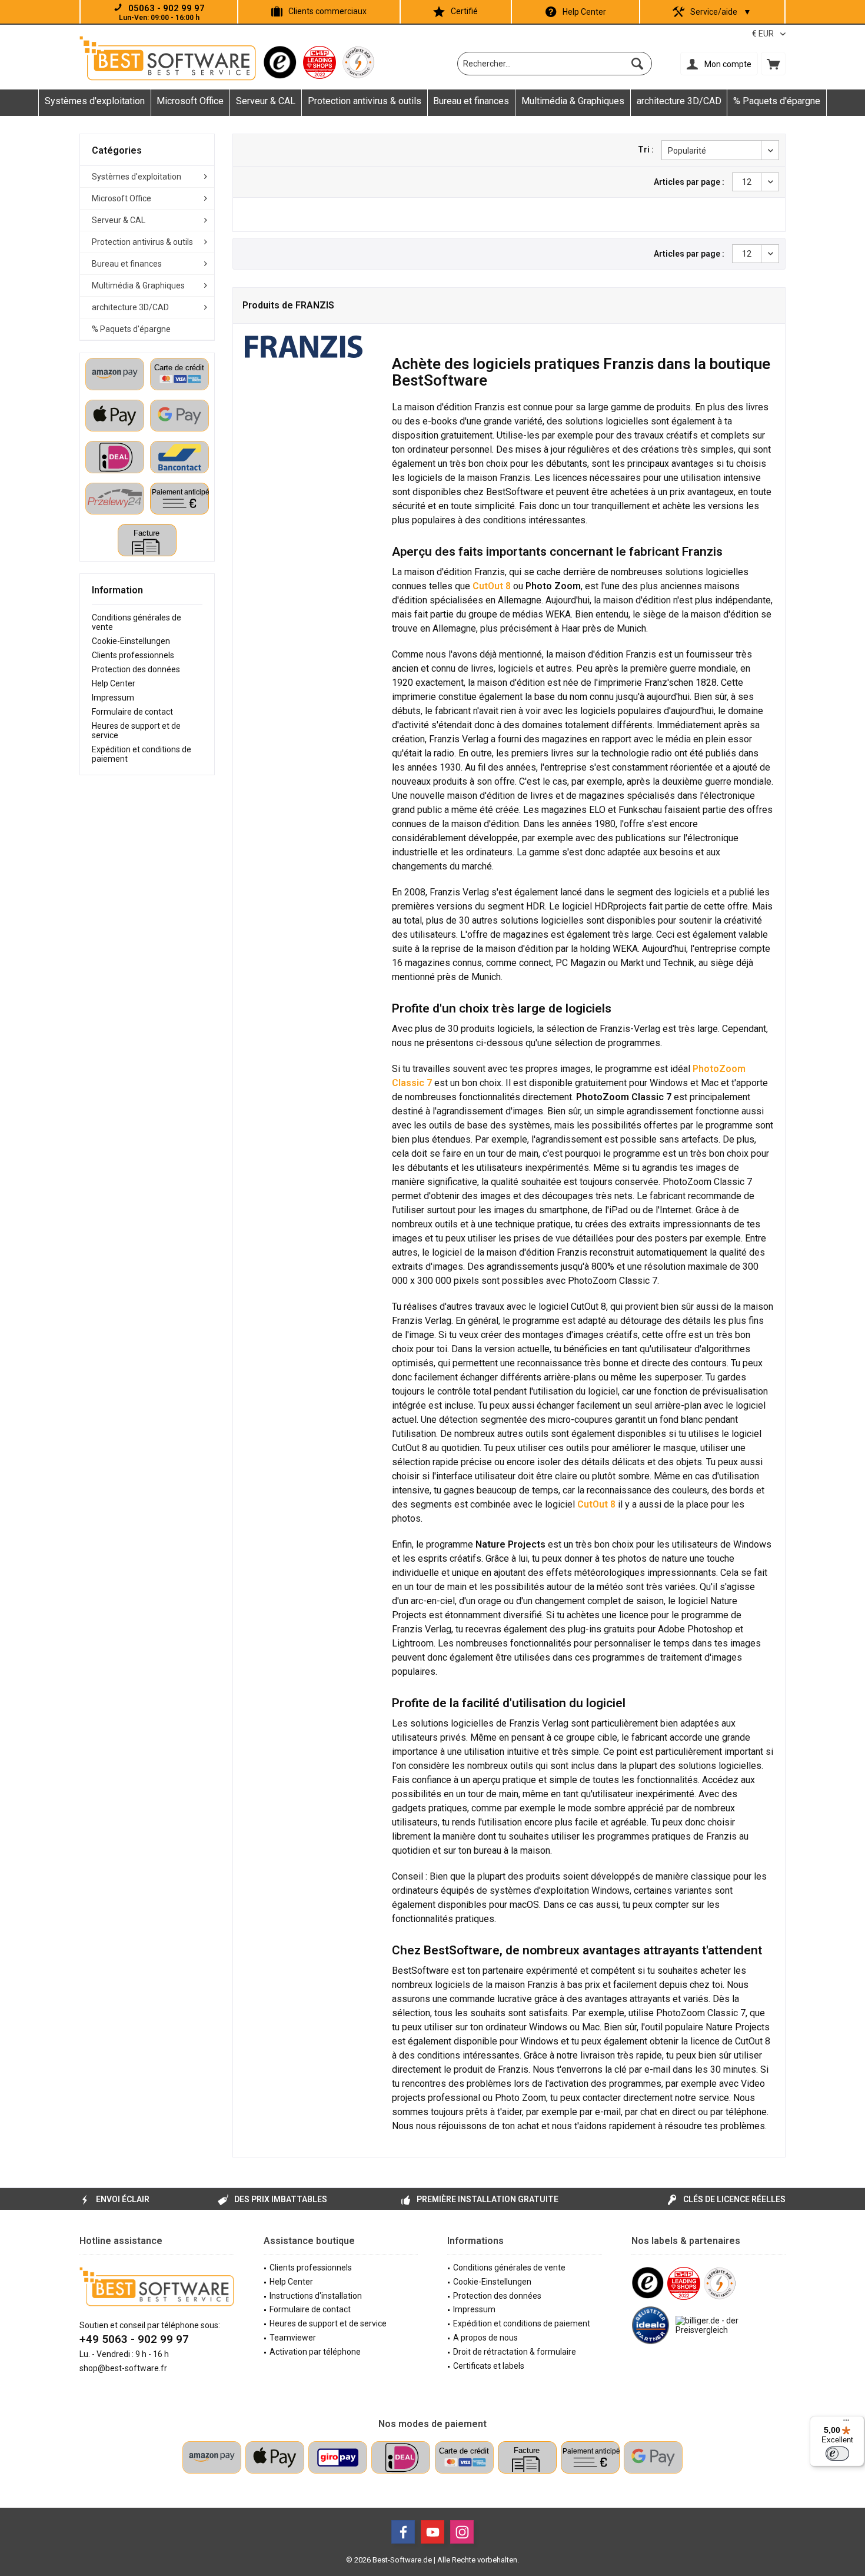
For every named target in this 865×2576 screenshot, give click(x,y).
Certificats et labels (489, 2366)
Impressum (113, 698)
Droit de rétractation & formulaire (515, 2352)
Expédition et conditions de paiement (142, 754)
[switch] (837, 2454)
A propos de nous (485, 2338)
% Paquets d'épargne (131, 329)
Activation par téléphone (315, 2352)
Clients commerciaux (327, 11)
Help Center (584, 12)
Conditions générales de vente (137, 622)
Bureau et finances (127, 264)
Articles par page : (689, 182)
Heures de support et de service (136, 731)
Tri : (646, 150)
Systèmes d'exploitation (137, 177)
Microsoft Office (122, 198)
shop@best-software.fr (123, 2368)
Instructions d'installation (316, 2296)
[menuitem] (773, 64)
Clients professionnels (133, 655)
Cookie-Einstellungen (131, 641)
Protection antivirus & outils (142, 242)
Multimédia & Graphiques (138, 286)
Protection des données (136, 669)
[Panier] (773, 64)
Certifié (464, 11)
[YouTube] (432, 2532)
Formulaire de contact (132, 712)
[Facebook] (403, 2532)
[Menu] (846, 2423)
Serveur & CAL (119, 220)
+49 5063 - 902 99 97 (134, 2339)
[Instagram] (462, 2532)
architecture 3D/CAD (130, 307)
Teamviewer (293, 2338)
